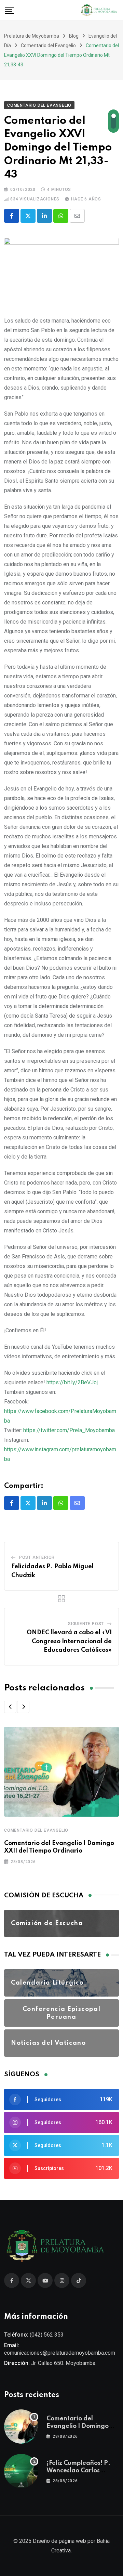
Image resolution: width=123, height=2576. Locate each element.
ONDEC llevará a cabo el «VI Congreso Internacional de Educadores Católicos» (69, 1641)
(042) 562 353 (47, 2335)
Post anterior (37, 1557)
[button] (10, 1707)
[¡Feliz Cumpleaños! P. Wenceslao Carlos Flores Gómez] (21, 2471)
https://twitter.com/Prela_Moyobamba (69, 1430)
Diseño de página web (59, 2541)
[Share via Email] (77, 216)
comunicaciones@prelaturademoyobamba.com (60, 2353)
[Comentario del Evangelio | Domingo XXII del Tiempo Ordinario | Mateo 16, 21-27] (21, 2427)
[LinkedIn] (44, 216)
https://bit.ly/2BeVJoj (72, 1382)
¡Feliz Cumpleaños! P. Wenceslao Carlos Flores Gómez (78, 2471)
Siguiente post (86, 1624)
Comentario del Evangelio (36, 1830)
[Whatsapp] (61, 216)
